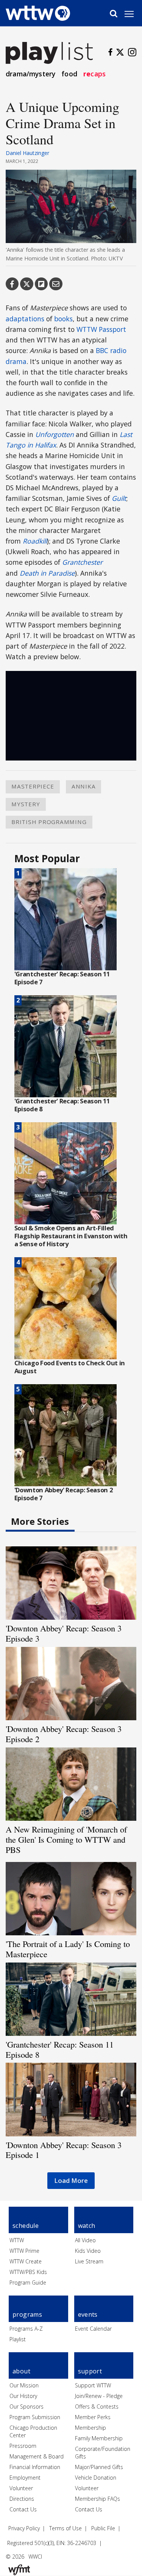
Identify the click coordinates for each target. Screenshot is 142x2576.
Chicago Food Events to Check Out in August (70, 1367)
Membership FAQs (98, 2499)
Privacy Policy (24, 2528)
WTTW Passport (101, 329)
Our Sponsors (27, 2406)
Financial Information (35, 2467)
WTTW (17, 2240)
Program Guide (28, 2282)
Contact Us (23, 2509)
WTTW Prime (24, 2251)
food (69, 74)
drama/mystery (30, 74)
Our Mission (24, 2385)
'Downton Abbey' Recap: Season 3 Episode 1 (64, 2150)
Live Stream (89, 2261)
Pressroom (23, 2446)
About (21, 2371)
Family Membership (99, 2438)
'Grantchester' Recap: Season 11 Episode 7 (62, 978)
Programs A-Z (26, 2329)
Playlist (18, 2339)
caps (94, 74)
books (63, 319)
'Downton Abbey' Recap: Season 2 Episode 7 (64, 1494)
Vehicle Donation (96, 2478)
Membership (91, 2428)
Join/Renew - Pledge (99, 2396)
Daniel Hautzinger (27, 153)
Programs (27, 2314)
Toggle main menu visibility (133, 14)
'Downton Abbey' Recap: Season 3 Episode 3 (64, 1633)
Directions (22, 2499)
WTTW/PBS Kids (28, 2272)
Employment (25, 2478)
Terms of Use (66, 2528)
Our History (23, 2396)
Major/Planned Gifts (99, 2467)
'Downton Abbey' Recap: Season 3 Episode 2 (64, 1734)
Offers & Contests (97, 2406)
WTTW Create (26, 2261)
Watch (87, 2226)
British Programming (49, 822)
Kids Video (88, 2251)
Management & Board (37, 2456)
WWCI (35, 2557)
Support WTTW (93, 2385)
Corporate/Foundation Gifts (103, 2453)
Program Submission (35, 2417)
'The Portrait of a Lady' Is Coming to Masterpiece (68, 1949)
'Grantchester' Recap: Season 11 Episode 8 (62, 1105)
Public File (103, 2528)
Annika (84, 786)
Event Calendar (93, 2329)
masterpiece (33, 786)
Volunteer (21, 2488)
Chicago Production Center (33, 2431)
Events (88, 2314)
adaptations (25, 319)
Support (90, 2371)
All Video (85, 2240)
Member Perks (93, 2417)
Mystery (26, 804)
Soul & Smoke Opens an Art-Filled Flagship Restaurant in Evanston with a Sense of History (71, 1236)
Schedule (26, 2226)
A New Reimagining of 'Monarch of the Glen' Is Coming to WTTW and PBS (66, 1839)
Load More (71, 2180)
